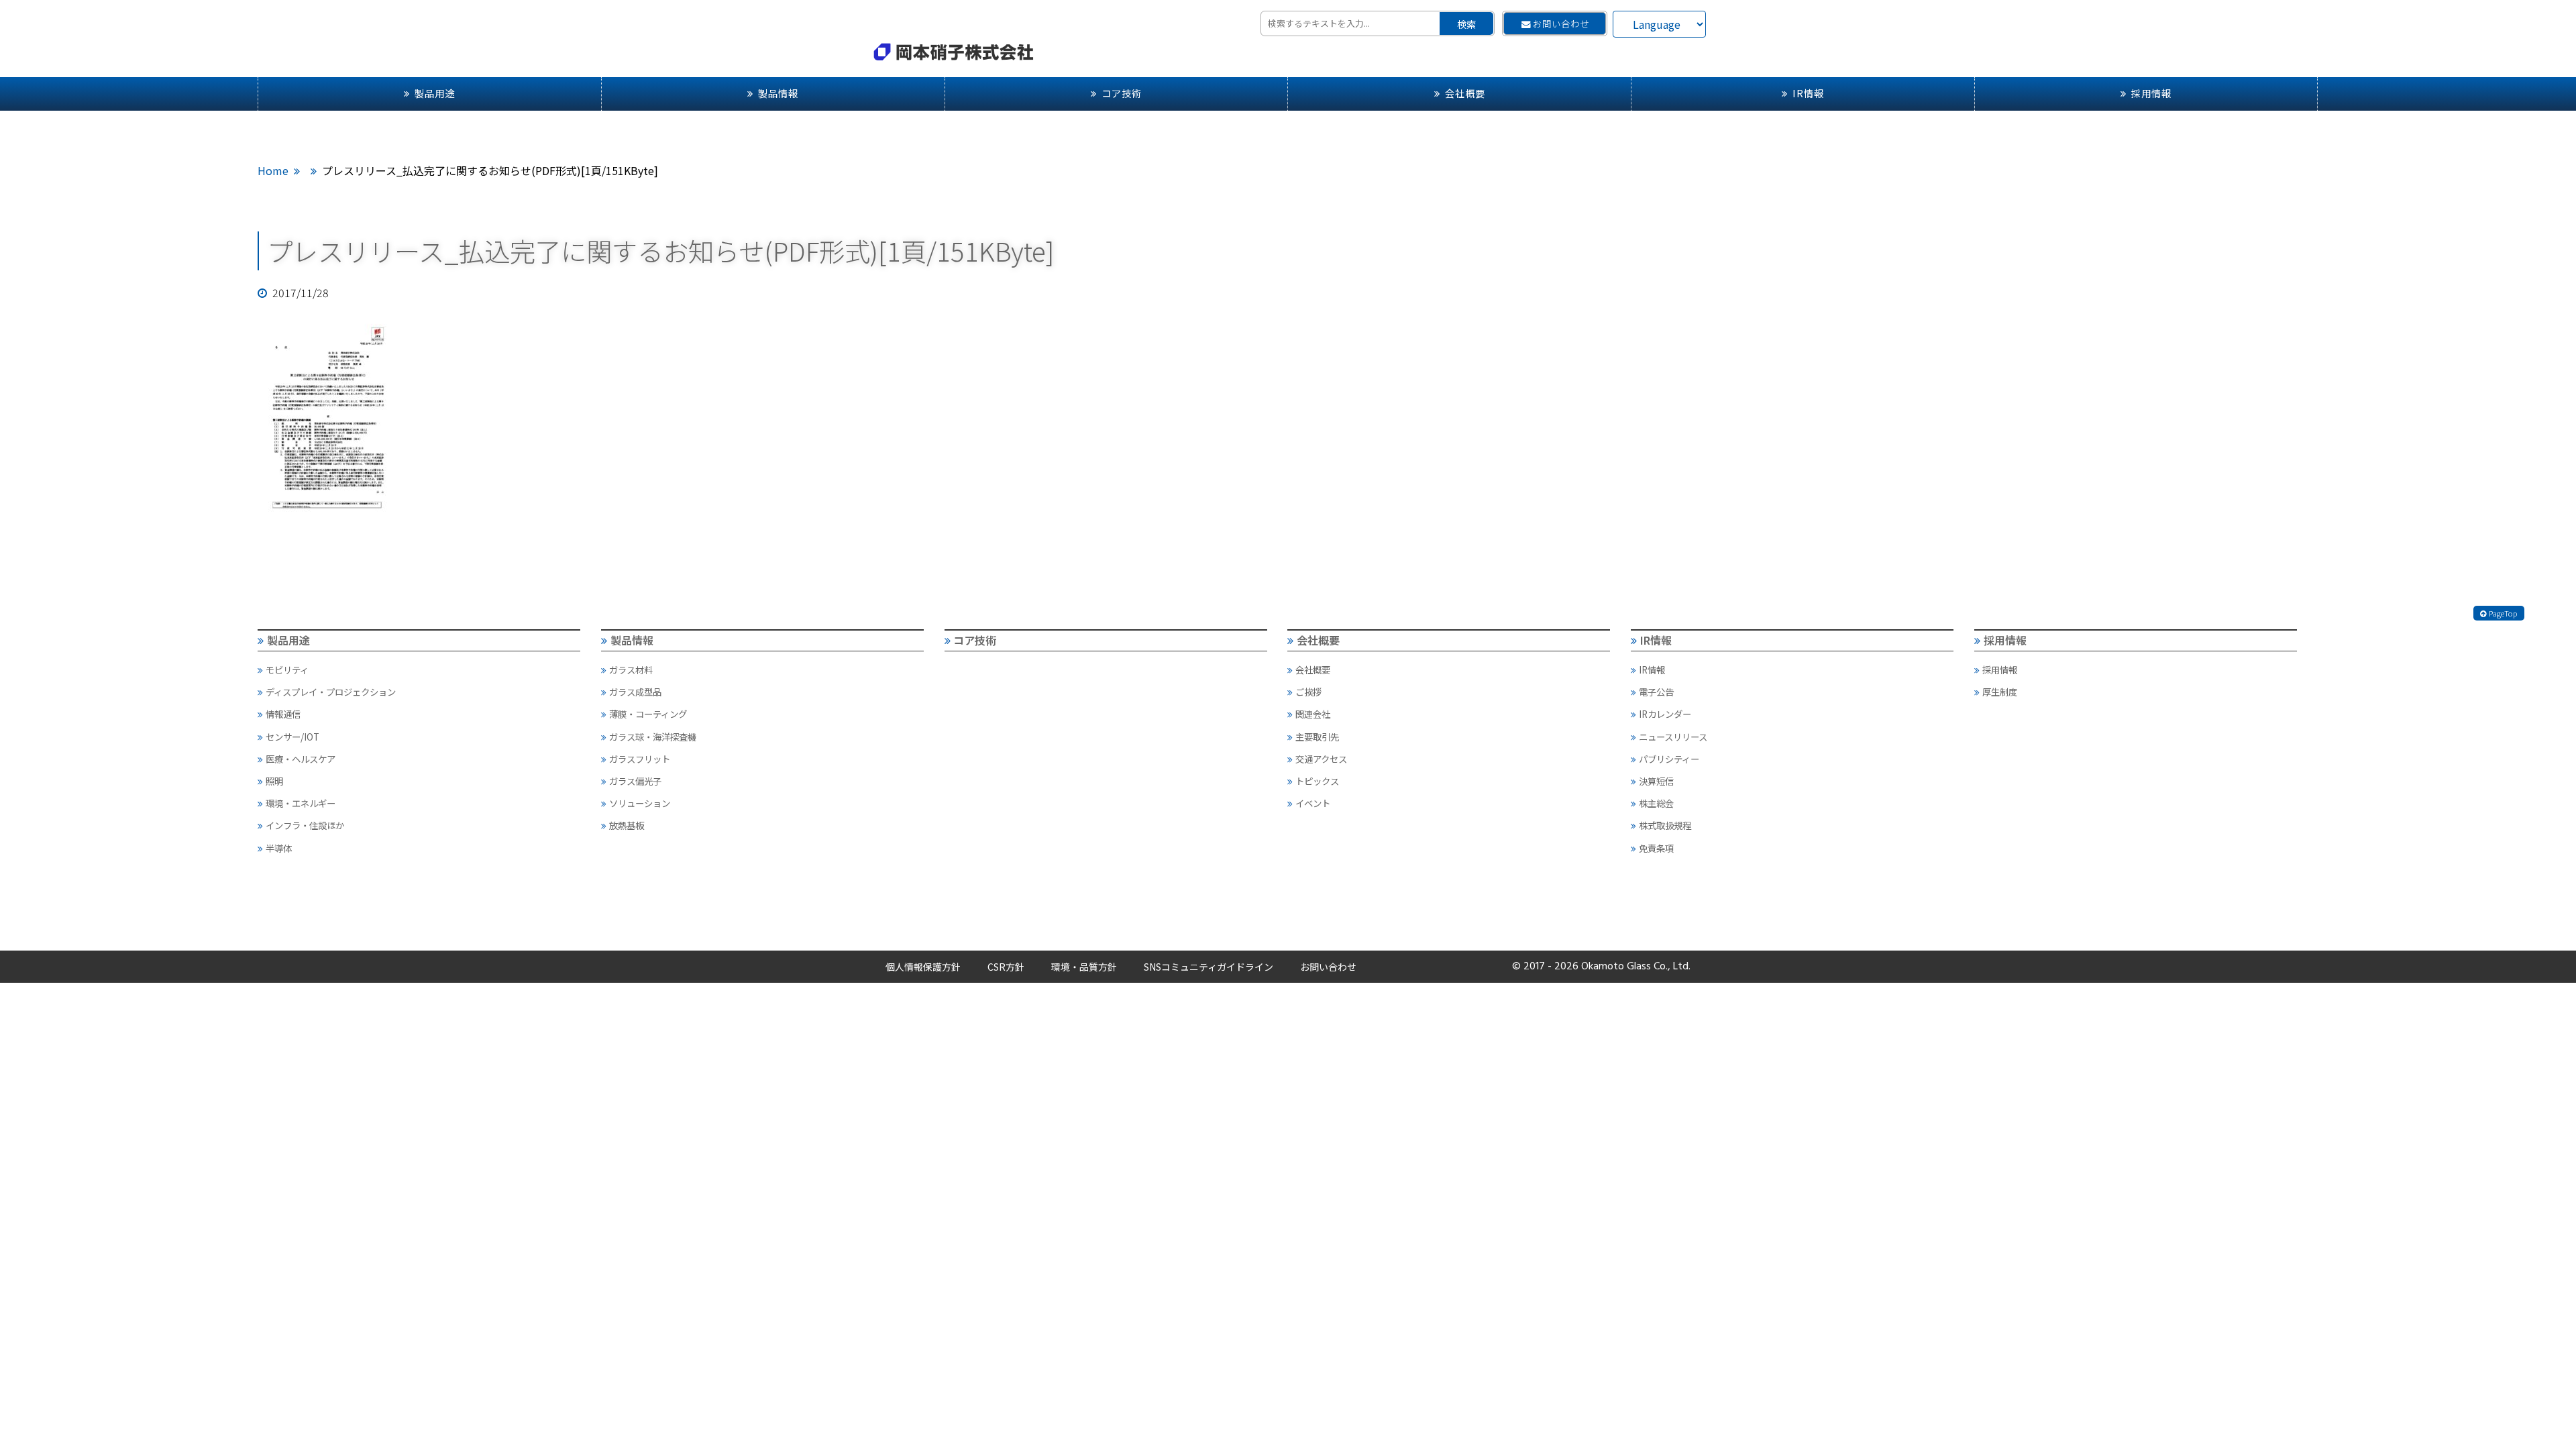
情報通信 (283, 714)
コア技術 (1122, 93)
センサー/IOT (292, 737)
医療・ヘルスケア (301, 759)
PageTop (2503, 613)
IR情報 (1808, 93)
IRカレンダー (1665, 714)
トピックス (1317, 781)
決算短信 (1656, 781)
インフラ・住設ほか (305, 825)
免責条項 (1656, 848)
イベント (1313, 803)
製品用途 (435, 93)
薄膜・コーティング (648, 714)
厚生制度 (2000, 692)
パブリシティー (1669, 759)
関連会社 (1313, 714)
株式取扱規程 (1665, 825)
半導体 (279, 848)
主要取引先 (1317, 737)
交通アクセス (1321, 759)
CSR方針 (1006, 967)
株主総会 (1656, 803)
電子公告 (1656, 692)
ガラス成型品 (635, 692)
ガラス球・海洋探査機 (653, 737)
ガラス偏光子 (635, 781)
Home (273, 170)
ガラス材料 (631, 669)
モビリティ (287, 669)
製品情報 (778, 93)
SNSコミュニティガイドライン (1209, 967)
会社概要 (1465, 93)
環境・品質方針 (1084, 967)
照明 (274, 781)
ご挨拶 (1308, 692)
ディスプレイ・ (331, 692)
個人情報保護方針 (923, 967)
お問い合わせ (1561, 23)
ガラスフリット (640, 759)
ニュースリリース (1673, 737)
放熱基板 (627, 825)
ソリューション (640, 803)
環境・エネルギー (301, 803)
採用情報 (2151, 93)
